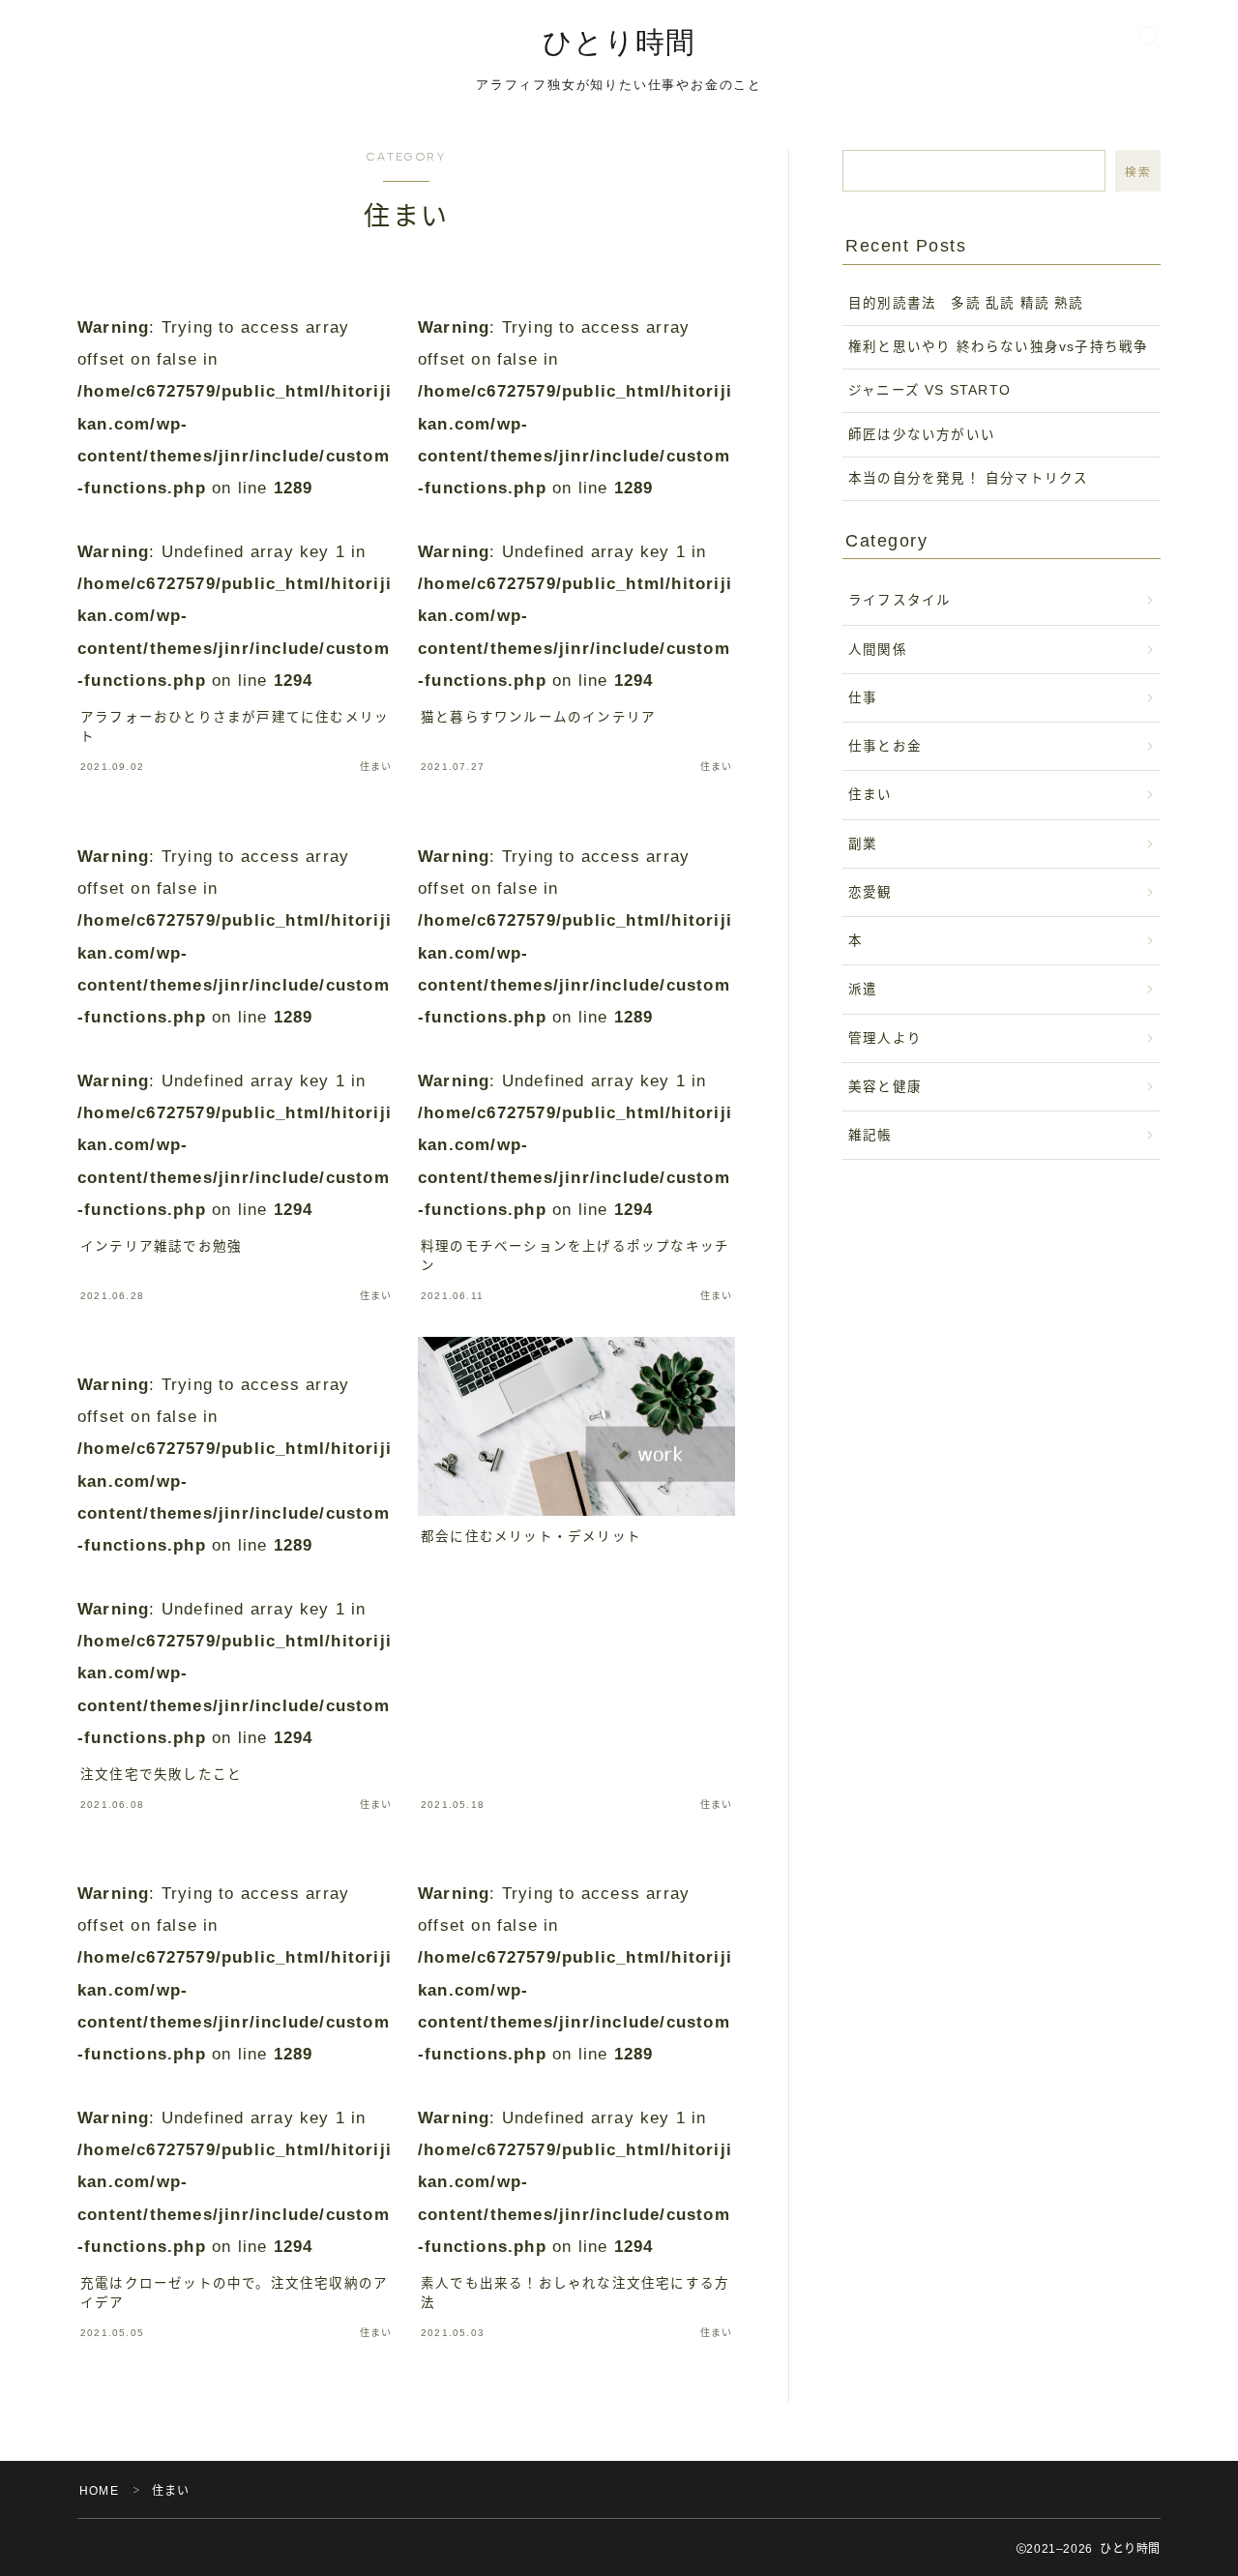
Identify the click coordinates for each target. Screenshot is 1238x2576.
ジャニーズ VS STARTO (929, 390)
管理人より (885, 1038)
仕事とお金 (885, 746)
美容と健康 (885, 1087)
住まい (870, 795)
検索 (1138, 172)
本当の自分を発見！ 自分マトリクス (968, 478)
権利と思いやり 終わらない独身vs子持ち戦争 (998, 347)
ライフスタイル (899, 600)
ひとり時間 (619, 42)
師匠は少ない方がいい (922, 435)
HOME (99, 2491)
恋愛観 (870, 892)
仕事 (863, 698)
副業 (863, 844)
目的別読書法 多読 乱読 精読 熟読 (973, 303)
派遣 (863, 989)
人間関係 (878, 650)
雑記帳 (870, 1135)
